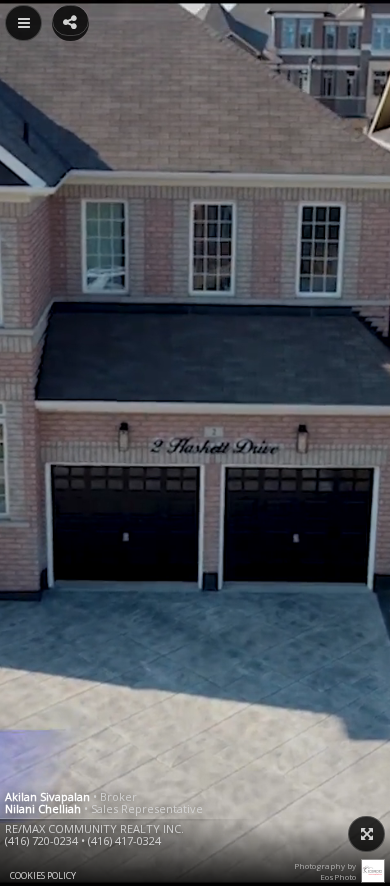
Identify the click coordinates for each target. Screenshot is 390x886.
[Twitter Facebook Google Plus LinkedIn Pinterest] (70, 20)
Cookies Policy (43, 875)
